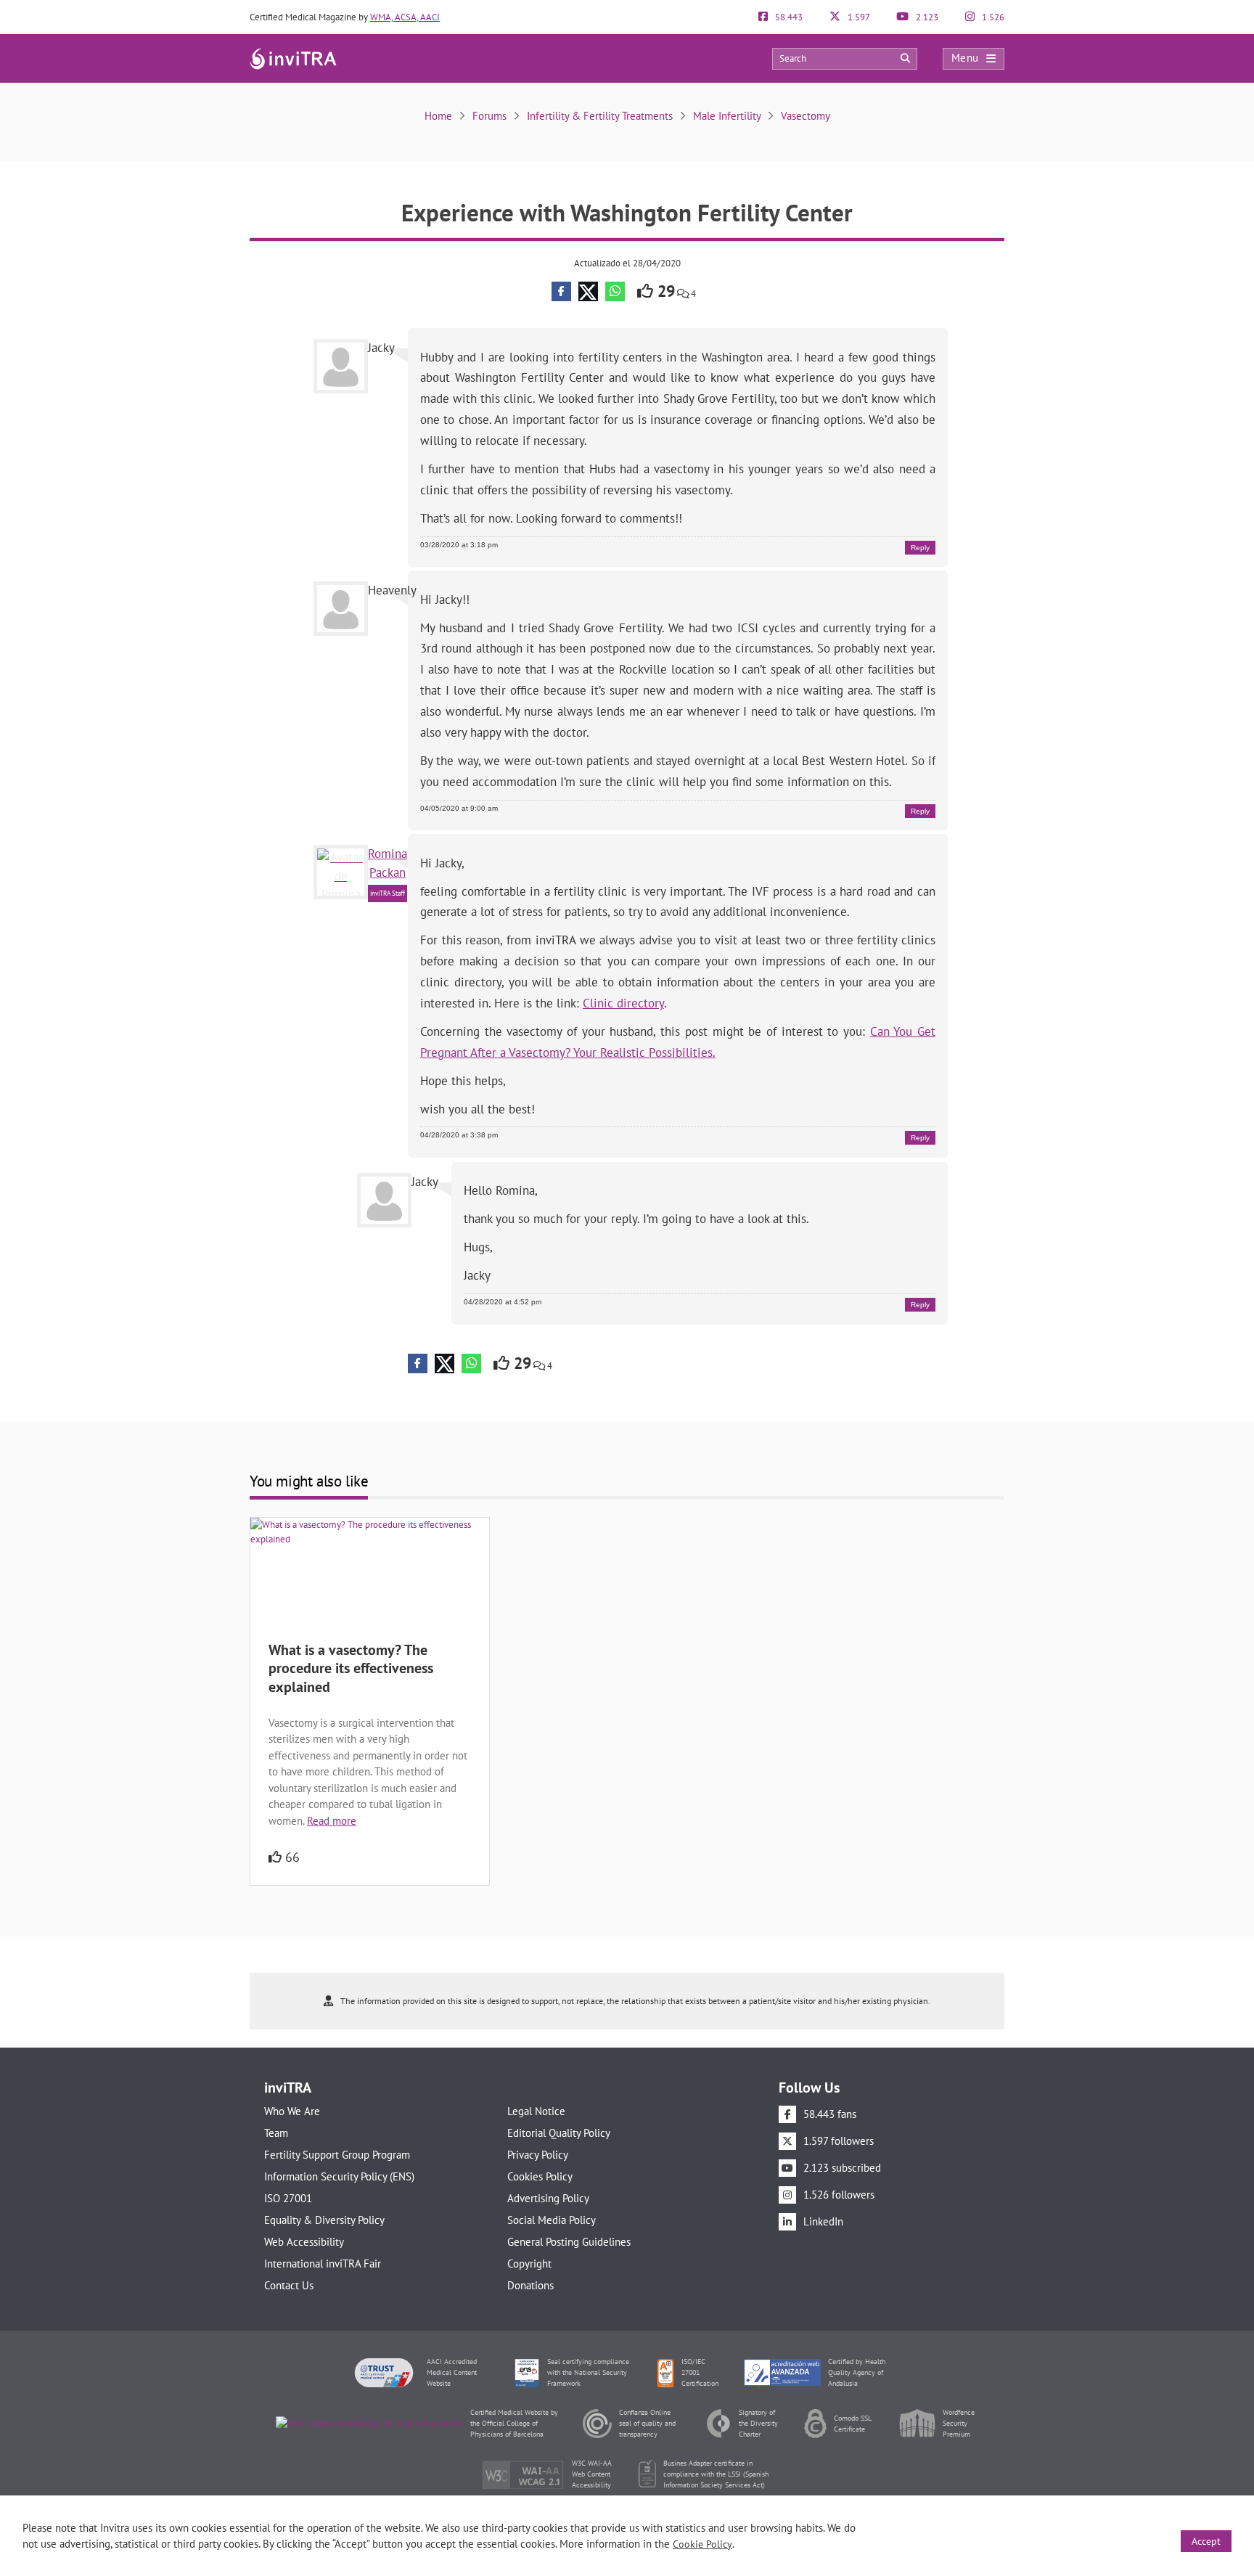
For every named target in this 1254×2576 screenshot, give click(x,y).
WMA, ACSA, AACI (405, 17)
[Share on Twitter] (588, 291)
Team (276, 2133)
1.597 (858, 17)
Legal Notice (536, 2111)
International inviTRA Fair (323, 2264)
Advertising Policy (548, 2198)
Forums (489, 116)
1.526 (992, 17)
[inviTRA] (293, 58)
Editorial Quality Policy (559, 2133)
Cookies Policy (540, 2176)
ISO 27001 (288, 2198)
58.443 (788, 17)
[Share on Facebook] (561, 291)
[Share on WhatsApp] (615, 291)
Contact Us (289, 2285)
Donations (530, 2285)
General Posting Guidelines (569, 2242)
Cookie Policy (702, 2544)
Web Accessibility (304, 2242)
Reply (920, 548)
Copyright (529, 2264)
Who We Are (292, 2111)
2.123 (926, 17)
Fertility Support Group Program (337, 2155)
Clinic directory (623, 1003)
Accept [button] (1206, 2541)
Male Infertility (727, 116)
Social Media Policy (552, 2220)
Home (438, 116)
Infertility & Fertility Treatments (600, 116)
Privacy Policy (538, 2155)
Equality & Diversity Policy (324, 2220)
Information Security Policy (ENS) (339, 2176)
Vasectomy (806, 116)
